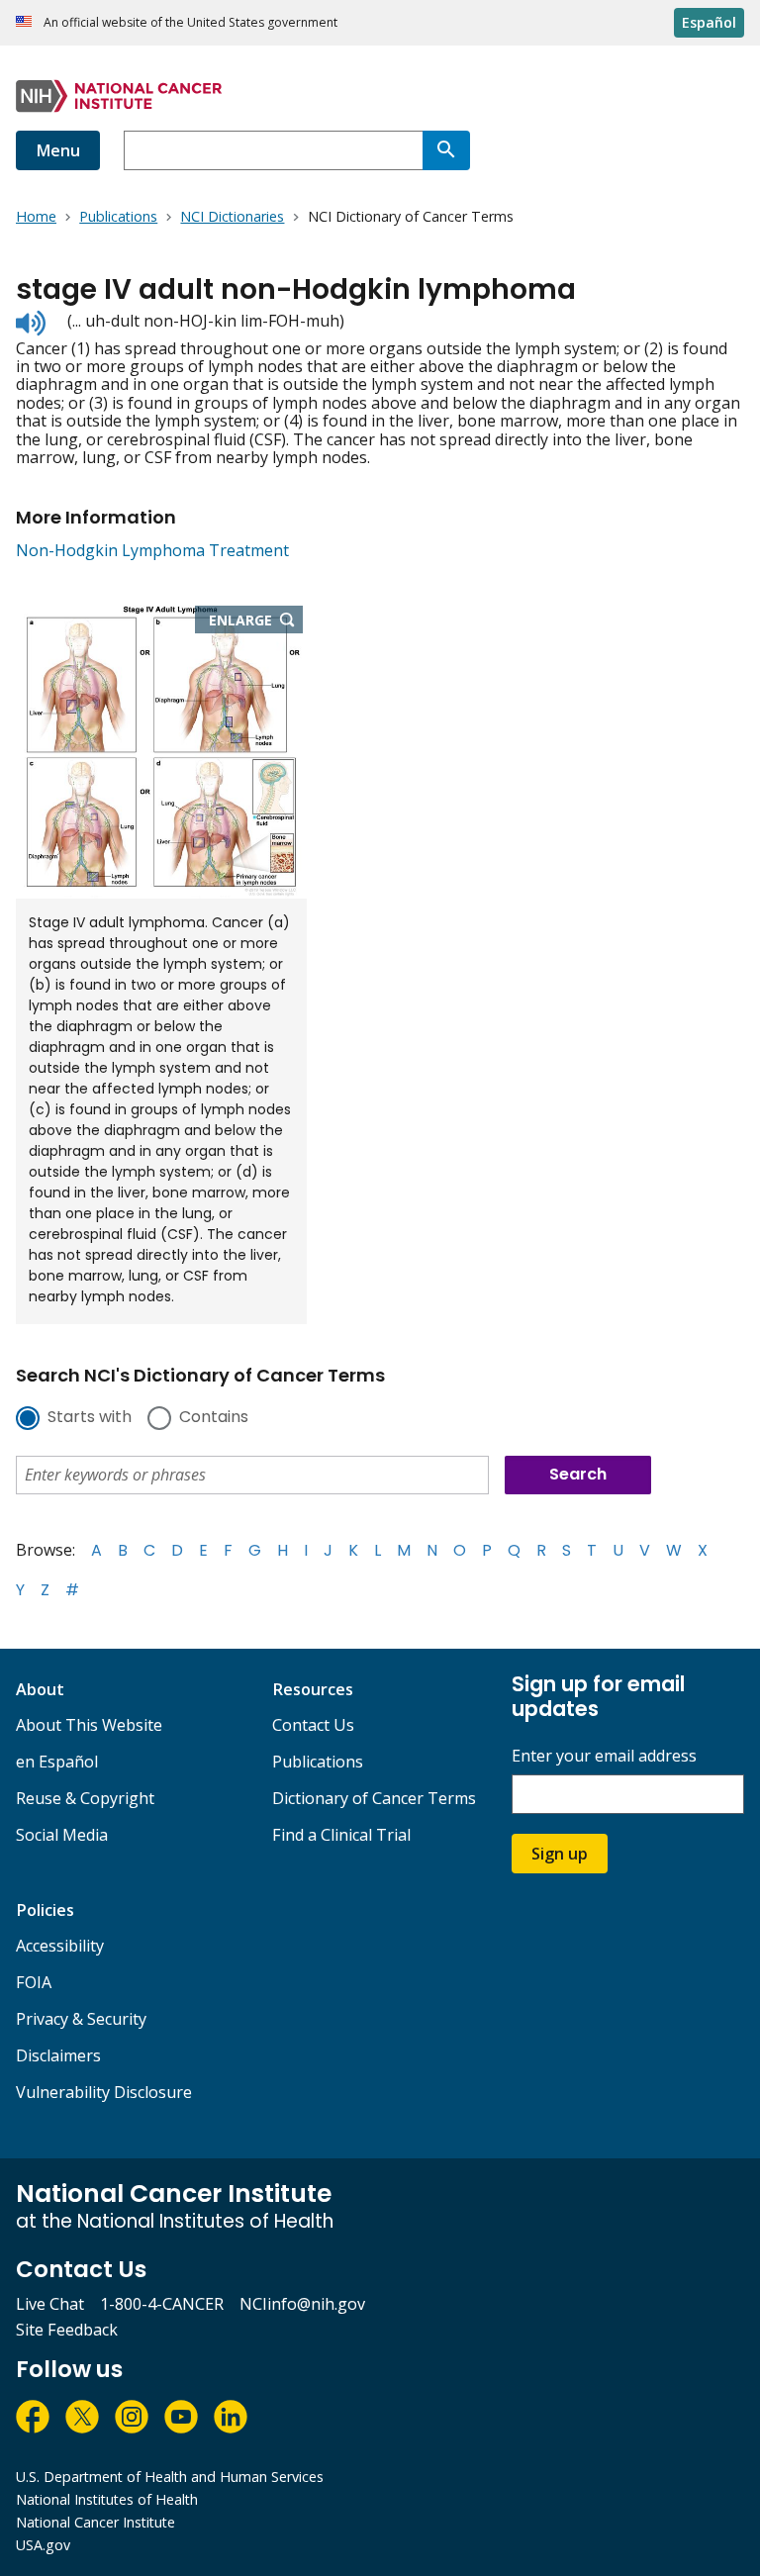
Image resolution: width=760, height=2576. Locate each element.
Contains (214, 1418)
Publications (318, 1762)
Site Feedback (67, 2330)
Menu (58, 150)
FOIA (34, 1982)
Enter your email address (604, 1756)
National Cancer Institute (95, 2522)
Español (709, 22)
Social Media (62, 1835)
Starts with (90, 1418)
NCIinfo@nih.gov (302, 2304)
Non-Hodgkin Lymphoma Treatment (152, 550)
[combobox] (273, 150)
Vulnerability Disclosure (104, 2092)
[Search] (446, 150)
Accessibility (60, 1946)
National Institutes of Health (107, 2499)
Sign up (560, 1854)
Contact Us (313, 1725)
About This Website (89, 1725)
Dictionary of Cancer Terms (374, 1798)
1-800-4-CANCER (162, 2304)
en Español (57, 1762)
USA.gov (43, 2545)
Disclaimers (58, 2055)
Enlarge (256, 621)
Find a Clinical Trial (341, 1835)
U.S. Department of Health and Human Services (170, 2477)
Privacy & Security (81, 2019)
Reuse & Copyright (85, 1798)
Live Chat (50, 2304)
